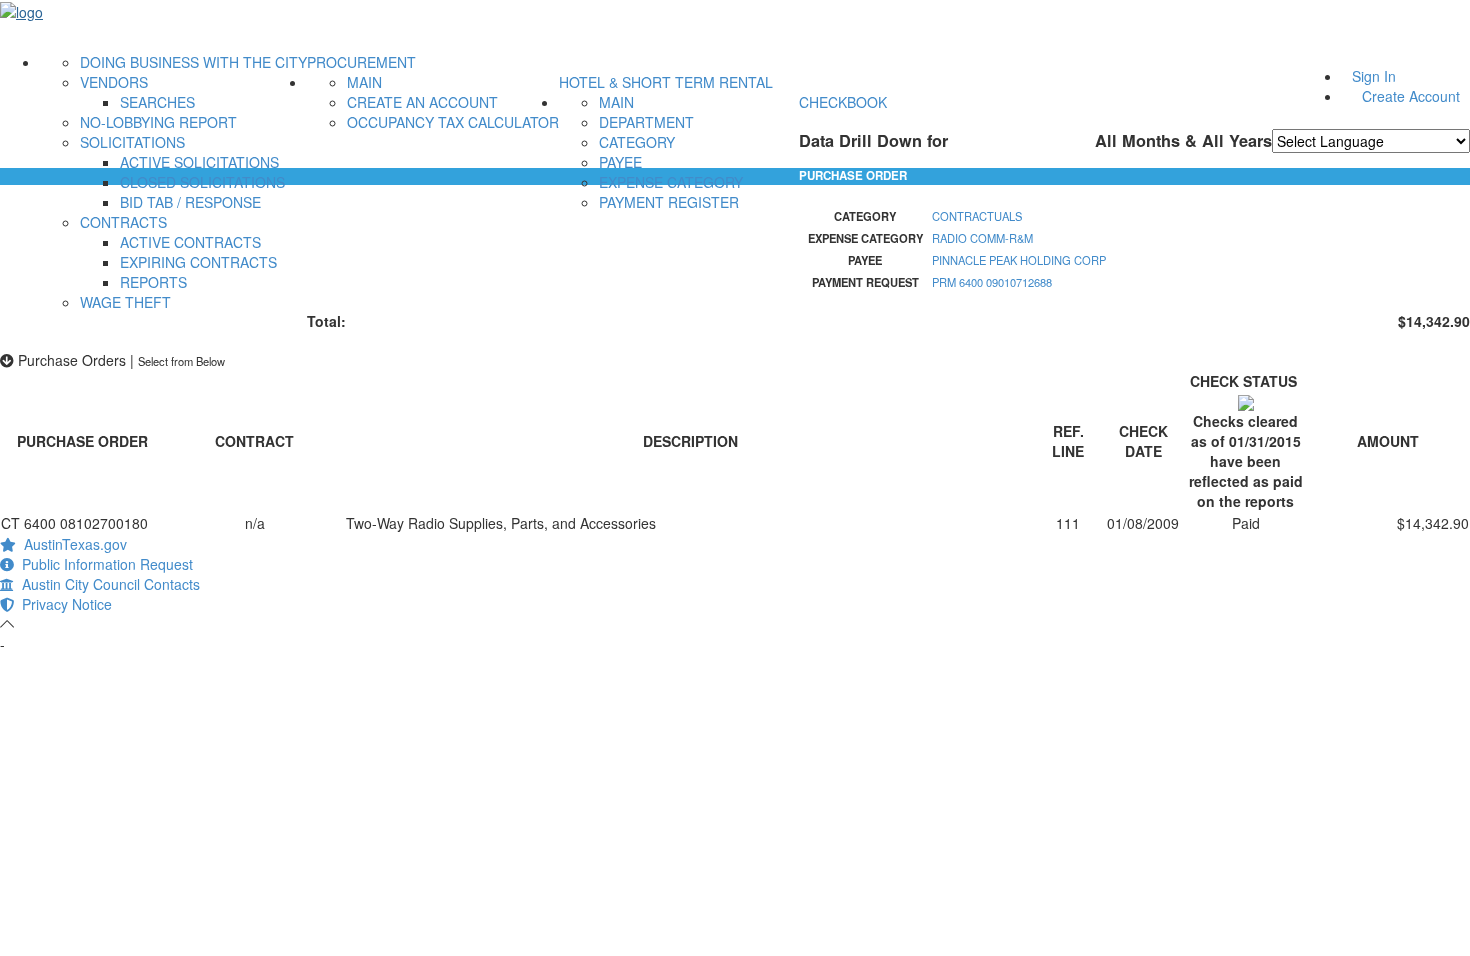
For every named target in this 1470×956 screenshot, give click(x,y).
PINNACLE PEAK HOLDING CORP (1019, 260)
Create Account (1411, 96)
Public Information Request (103, 564)
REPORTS (153, 282)
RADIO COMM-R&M (982, 238)
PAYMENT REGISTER (669, 202)
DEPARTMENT (646, 122)
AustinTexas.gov (71, 544)
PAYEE (620, 162)
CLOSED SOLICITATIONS (202, 182)
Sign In (1374, 76)
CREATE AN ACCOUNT (422, 102)
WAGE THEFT (125, 302)
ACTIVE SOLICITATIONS (199, 162)
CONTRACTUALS (977, 216)
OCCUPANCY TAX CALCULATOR (453, 122)
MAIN (364, 82)
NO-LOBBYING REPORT (158, 122)
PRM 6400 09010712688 (992, 282)
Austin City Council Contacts (107, 584)
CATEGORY (637, 142)
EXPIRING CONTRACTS (198, 262)
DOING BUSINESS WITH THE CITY (193, 62)
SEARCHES (157, 102)
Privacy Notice (63, 604)
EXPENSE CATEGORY (671, 182)
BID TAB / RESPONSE (190, 202)
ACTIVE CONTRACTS (190, 242)
